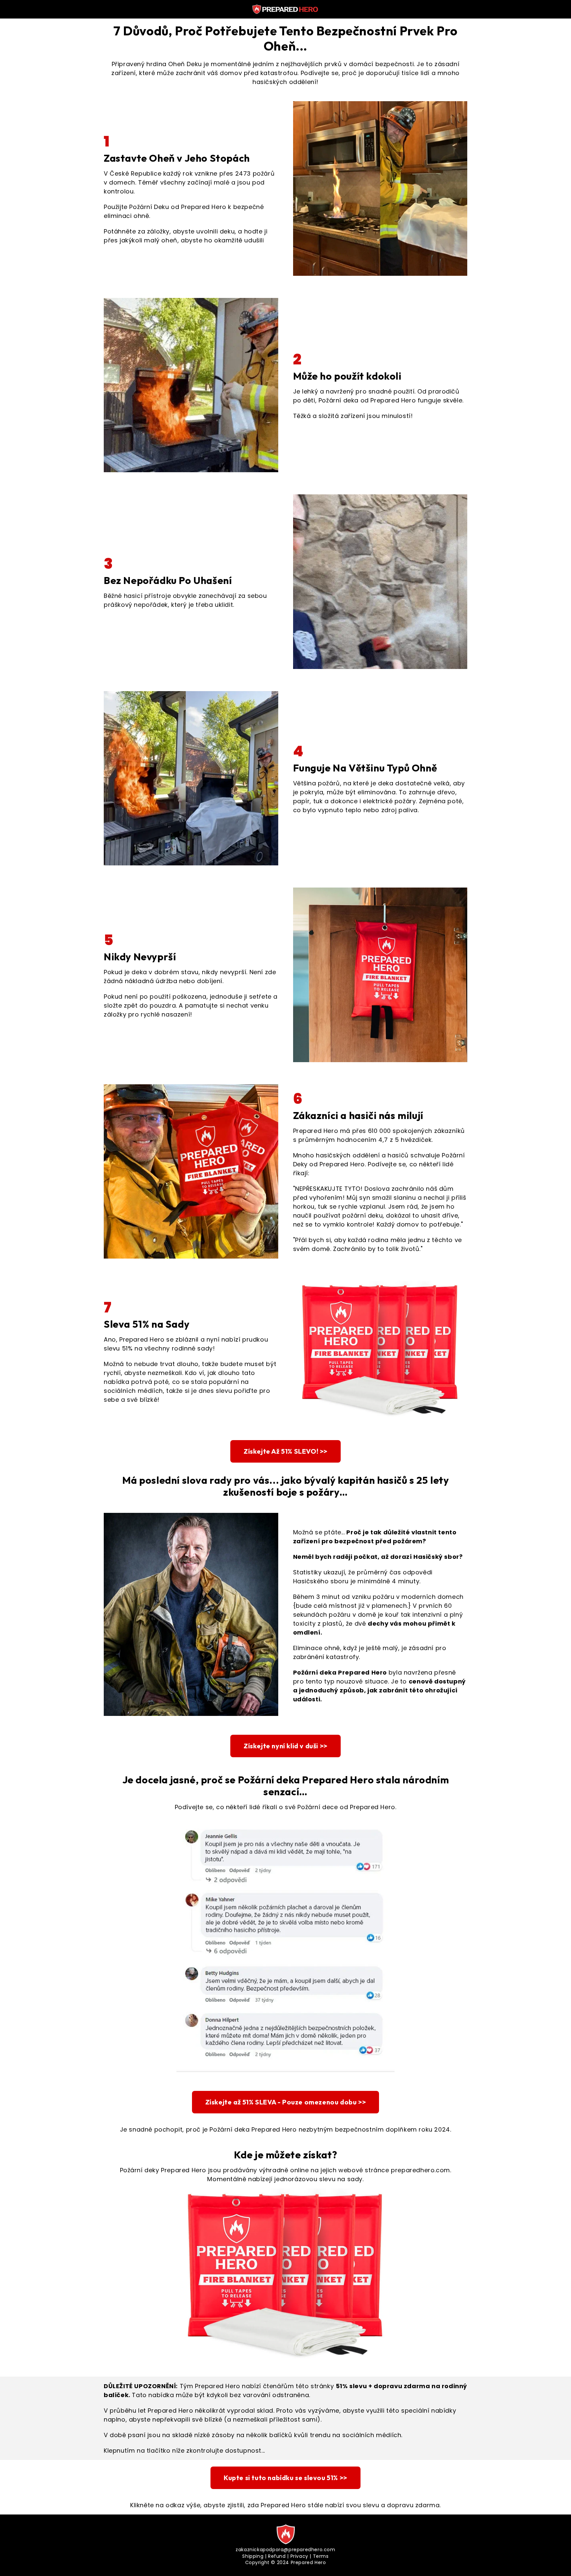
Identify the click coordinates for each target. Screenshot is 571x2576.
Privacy (299, 2556)
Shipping (253, 2556)
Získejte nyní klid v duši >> (285, 1746)
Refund (277, 2556)
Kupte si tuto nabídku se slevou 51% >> (285, 2478)
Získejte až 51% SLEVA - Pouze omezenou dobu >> (286, 2102)
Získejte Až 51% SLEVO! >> (285, 1451)
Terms (321, 2556)
